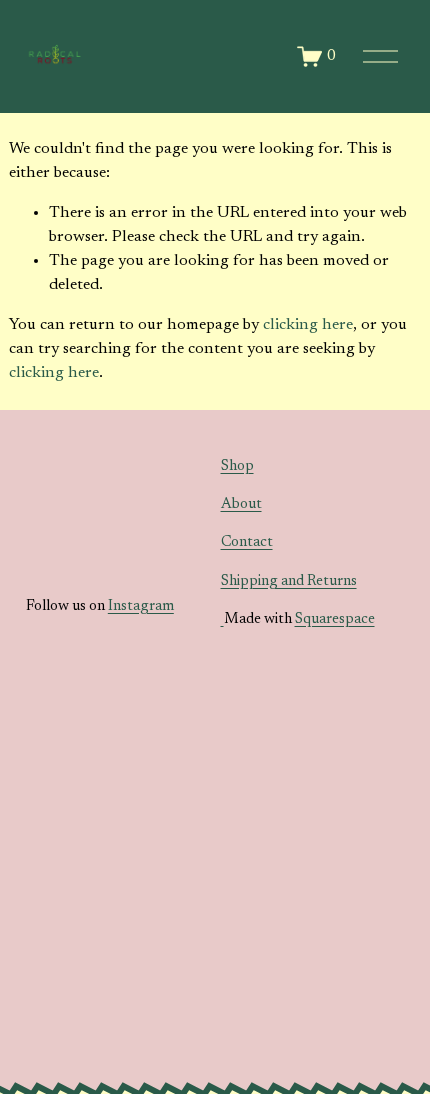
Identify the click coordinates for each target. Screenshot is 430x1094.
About (241, 504)
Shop (237, 466)
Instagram (141, 606)
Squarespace (335, 619)
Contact (247, 542)
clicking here (308, 325)
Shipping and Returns (289, 581)
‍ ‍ (222, 619)
